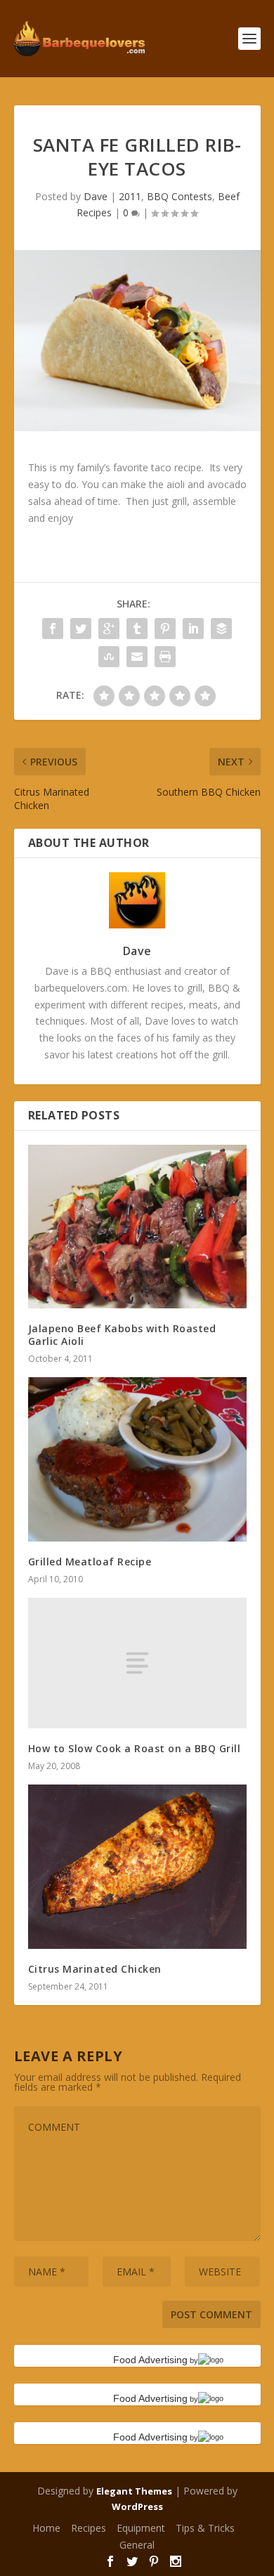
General (137, 2545)
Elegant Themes (134, 2491)
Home (46, 2528)
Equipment (141, 2528)
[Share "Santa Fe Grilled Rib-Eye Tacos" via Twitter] (81, 629)
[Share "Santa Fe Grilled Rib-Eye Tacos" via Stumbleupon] (109, 657)
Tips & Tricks (205, 2528)
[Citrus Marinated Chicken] (137, 1866)
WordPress (137, 2506)
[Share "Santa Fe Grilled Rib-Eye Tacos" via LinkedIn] (193, 629)
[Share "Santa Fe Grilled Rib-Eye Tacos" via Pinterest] (165, 629)
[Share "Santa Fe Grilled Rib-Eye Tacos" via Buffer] (221, 629)
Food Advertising (150, 2360)
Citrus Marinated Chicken (95, 1969)
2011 (130, 196)
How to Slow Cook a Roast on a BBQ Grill (135, 1748)
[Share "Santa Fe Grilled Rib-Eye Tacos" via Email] (137, 657)
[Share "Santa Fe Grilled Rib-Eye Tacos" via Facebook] (53, 629)
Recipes (89, 2528)
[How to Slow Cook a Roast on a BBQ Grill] (137, 1663)
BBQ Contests (180, 196)
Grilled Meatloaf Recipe (90, 1562)
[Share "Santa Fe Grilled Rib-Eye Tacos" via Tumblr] (137, 629)
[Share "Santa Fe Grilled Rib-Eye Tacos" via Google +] (109, 629)
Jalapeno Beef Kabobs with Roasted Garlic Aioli (122, 1335)
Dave (96, 196)
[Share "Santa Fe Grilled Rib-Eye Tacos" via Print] (165, 657)
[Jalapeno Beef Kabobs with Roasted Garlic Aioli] (137, 1227)
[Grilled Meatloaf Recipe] (137, 1459)
